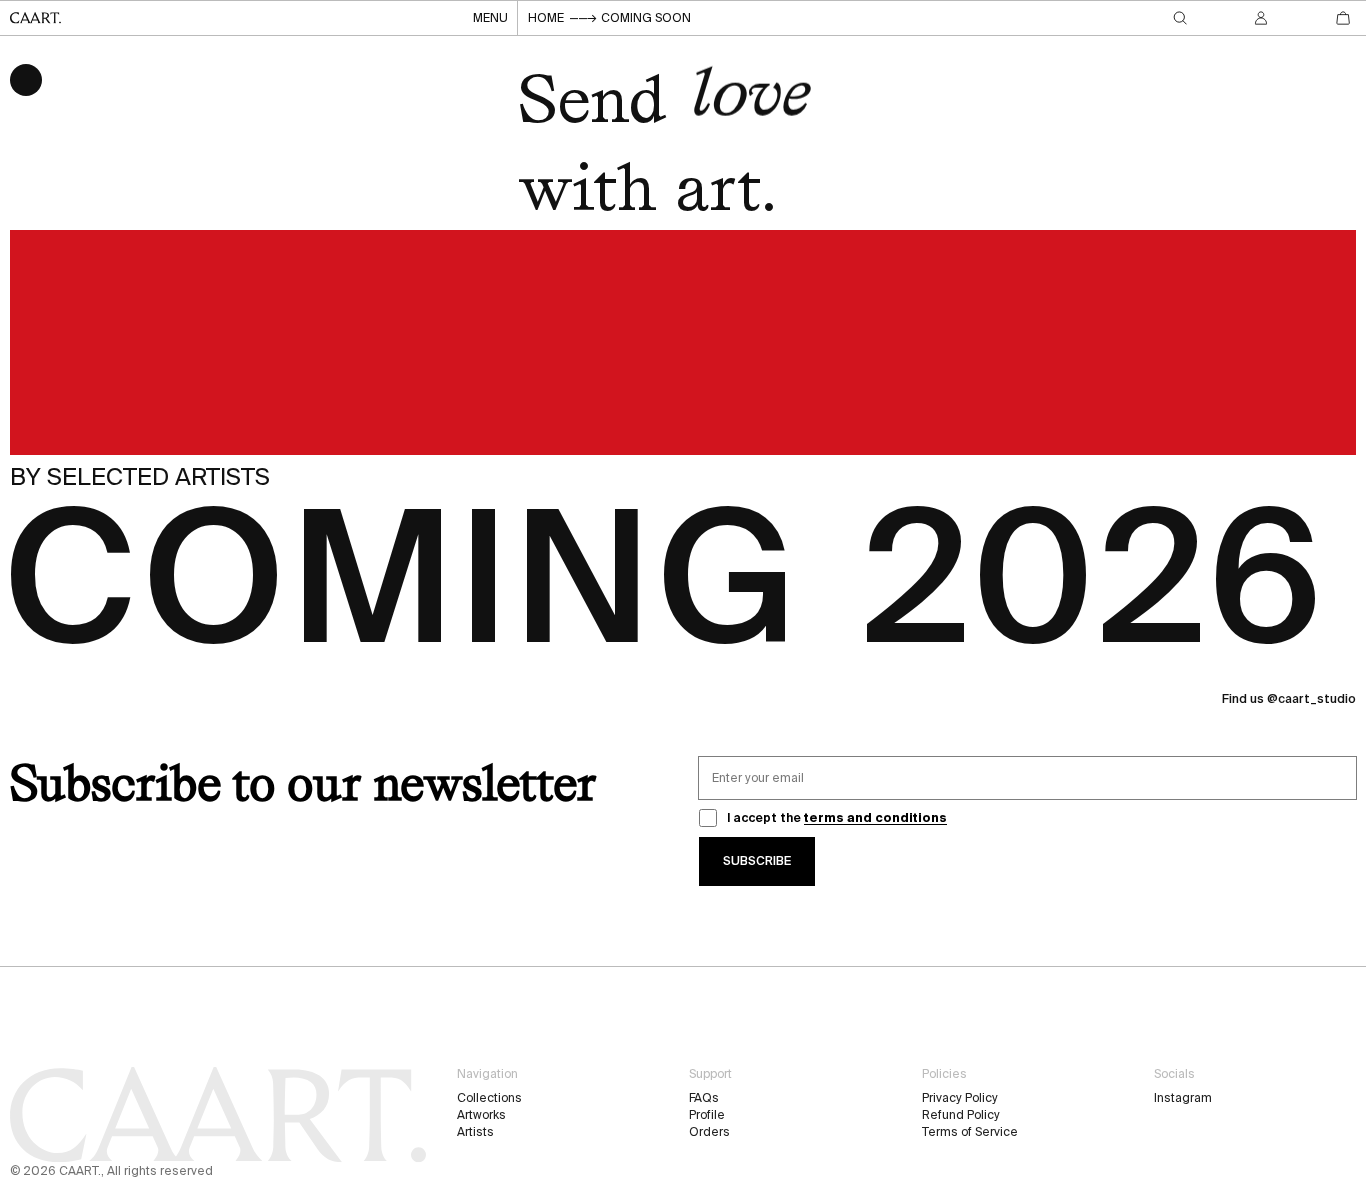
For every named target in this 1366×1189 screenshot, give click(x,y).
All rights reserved (160, 1170)
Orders (709, 1131)
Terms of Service (970, 1131)
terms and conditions (875, 817)
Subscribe (757, 860)
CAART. (80, 1170)
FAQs (704, 1097)
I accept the (837, 817)
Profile (707, 1114)
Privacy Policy (960, 1097)
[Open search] (1180, 18)
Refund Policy (961, 1114)
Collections (489, 1097)
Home (546, 17)
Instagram (1183, 1097)
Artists (475, 1131)
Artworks (481, 1114)
